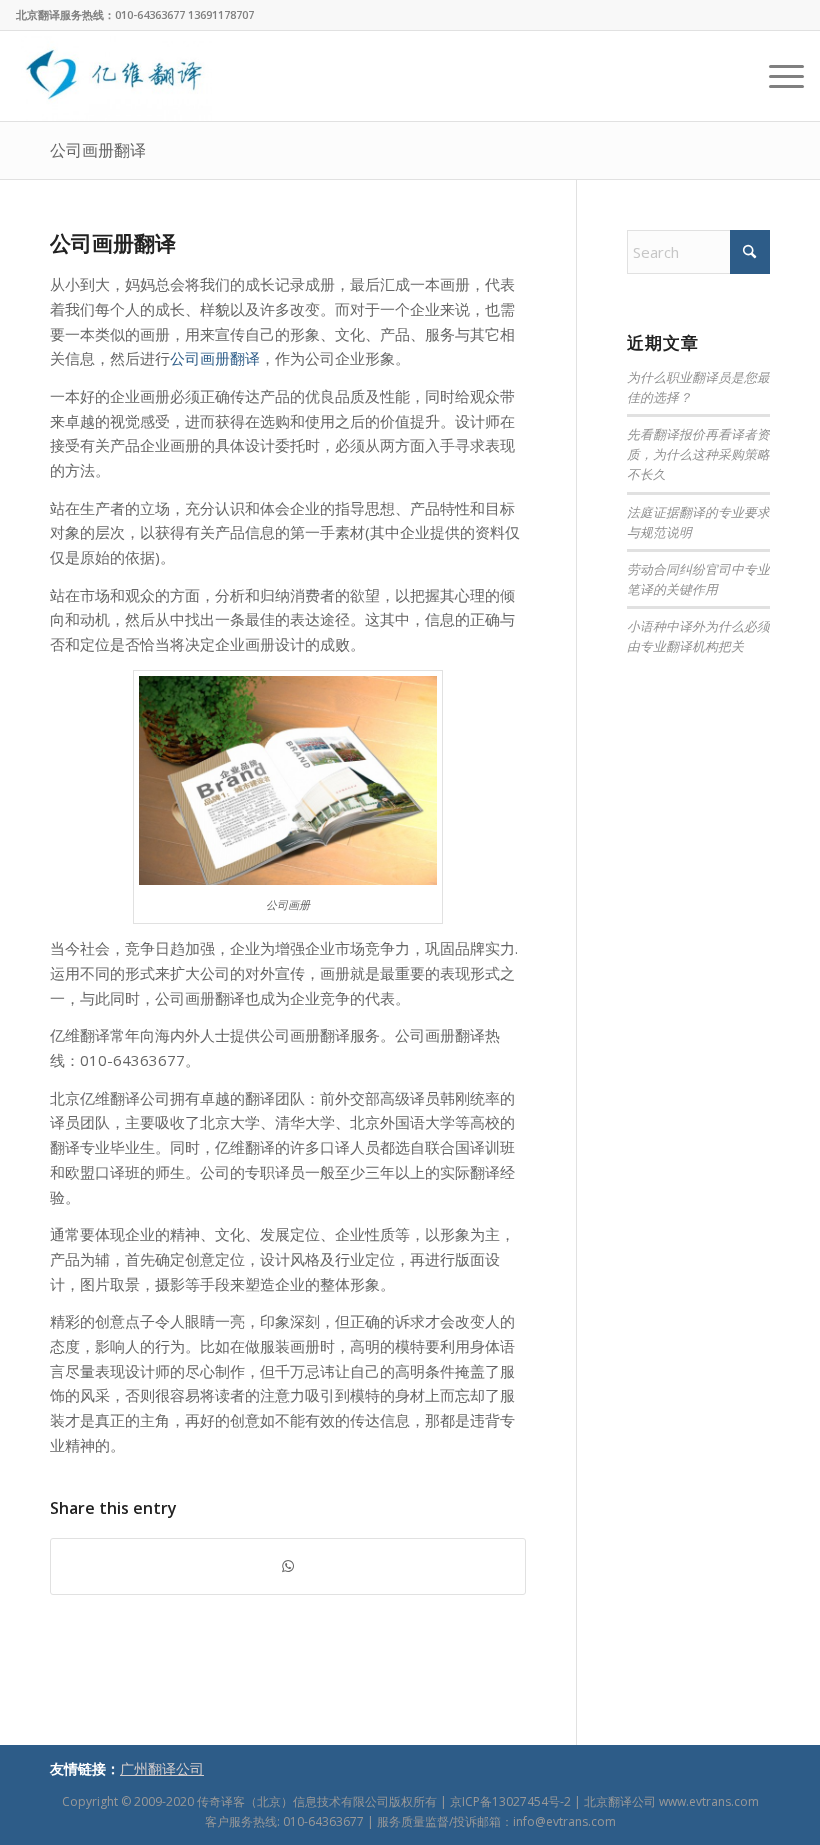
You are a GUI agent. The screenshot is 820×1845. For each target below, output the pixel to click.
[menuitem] (776, 76)
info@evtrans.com (564, 1821)
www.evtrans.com (709, 1801)
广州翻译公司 (162, 1768)
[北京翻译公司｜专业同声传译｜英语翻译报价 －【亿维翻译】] (114, 76)
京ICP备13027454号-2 (510, 1801)
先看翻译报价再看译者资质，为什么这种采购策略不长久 (698, 453)
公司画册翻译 (98, 150)
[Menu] (776, 76)
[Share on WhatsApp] (288, 1566)
